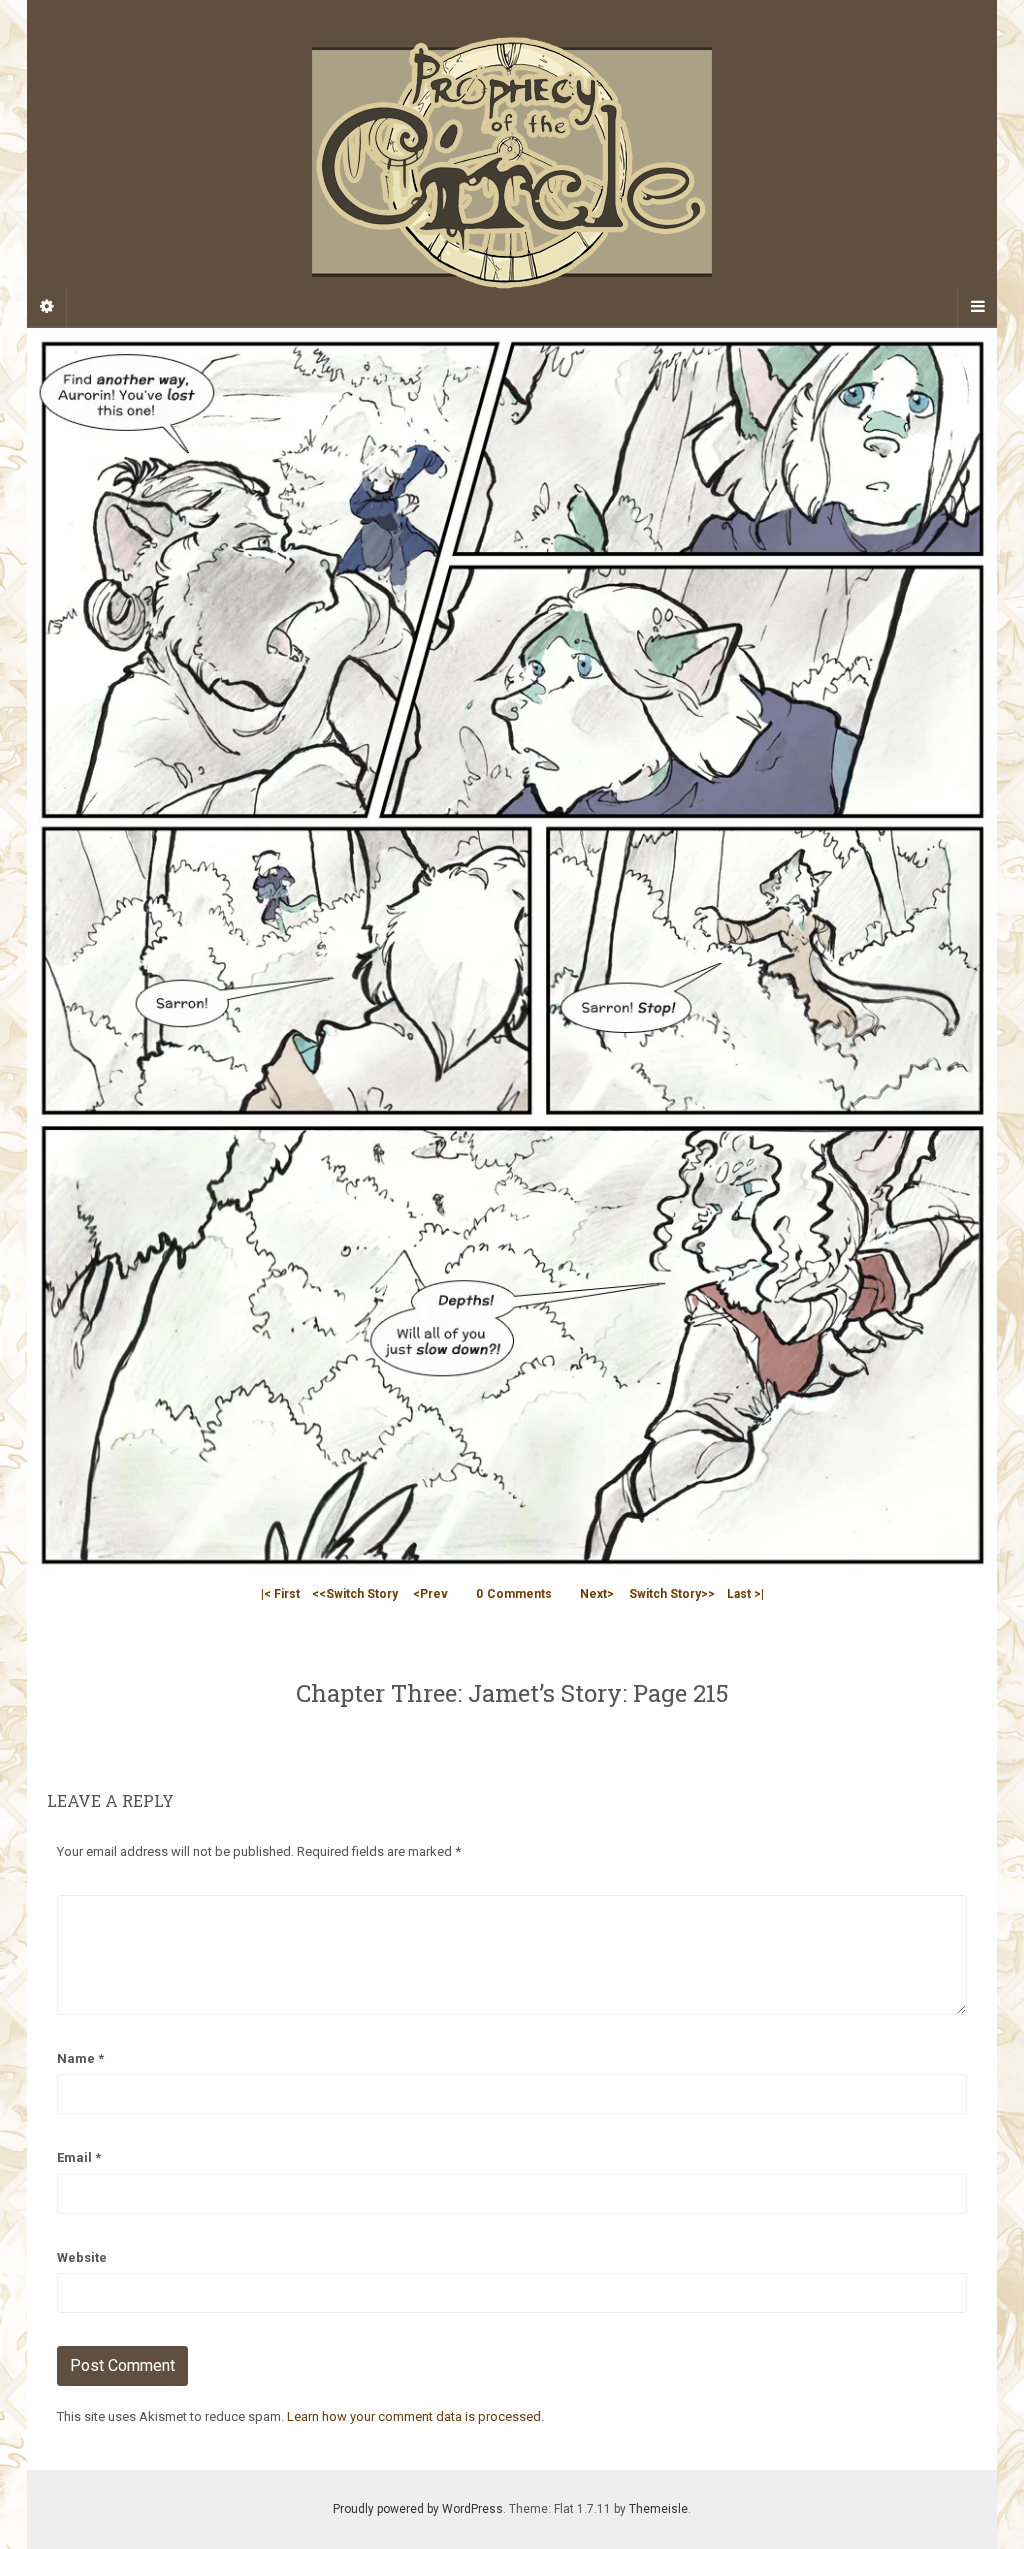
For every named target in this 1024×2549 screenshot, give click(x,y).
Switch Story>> (672, 1594)
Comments (514, 1594)
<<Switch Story (355, 1594)
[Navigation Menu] (977, 307)
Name (80, 2058)
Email (79, 2157)
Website (82, 2257)
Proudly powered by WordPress (418, 2509)
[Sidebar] (47, 307)
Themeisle (658, 2509)
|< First (280, 1594)
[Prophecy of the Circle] (512, 163)
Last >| (745, 1594)
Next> (597, 1594)
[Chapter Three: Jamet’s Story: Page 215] (512, 951)
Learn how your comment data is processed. (415, 2416)
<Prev (430, 1594)
